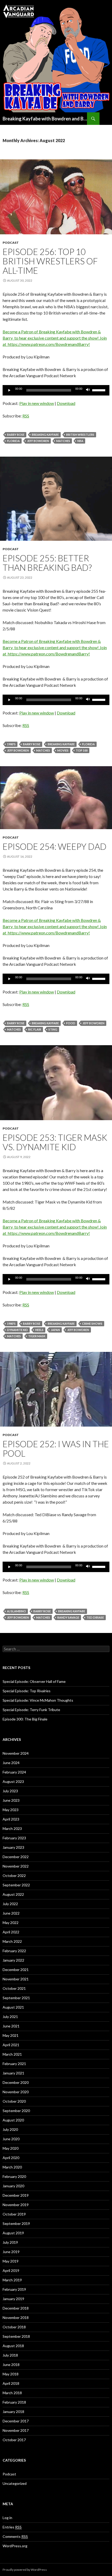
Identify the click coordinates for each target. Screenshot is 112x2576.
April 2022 (11, 1932)
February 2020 (14, 2176)
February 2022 (14, 1951)
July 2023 (10, 1791)
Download (66, 403)
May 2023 (11, 1810)
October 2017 (14, 2440)
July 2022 (10, 1904)
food (71, 1023)
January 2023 (13, 1847)
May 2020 (11, 2148)
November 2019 (16, 2205)
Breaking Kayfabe (45, 435)
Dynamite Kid (17, 1330)
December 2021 (16, 1970)
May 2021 (11, 2035)
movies (63, 750)
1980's (11, 744)
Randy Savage (68, 1617)
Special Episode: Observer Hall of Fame (34, 1681)
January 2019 (13, 2299)
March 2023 (12, 1828)
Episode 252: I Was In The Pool (56, 1449)
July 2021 (10, 2017)
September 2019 (16, 2223)
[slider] (99, 390)
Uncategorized (15, 2483)
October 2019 (14, 2214)
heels (39, 1330)
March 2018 (12, 2393)
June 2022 (11, 1913)
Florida (13, 441)
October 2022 (14, 1876)
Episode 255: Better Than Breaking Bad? (47, 563)
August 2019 (13, 2233)
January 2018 (13, 2412)
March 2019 (12, 2280)
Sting (53, 1029)
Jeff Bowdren (38, 441)
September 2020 (16, 2111)
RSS (26, 416)
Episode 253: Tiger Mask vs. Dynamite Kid (55, 1142)
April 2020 (11, 2158)
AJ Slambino (17, 1611)
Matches (63, 441)
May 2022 (11, 1923)
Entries (12, 2527)
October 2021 (14, 1988)
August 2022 (13, 1894)
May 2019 (11, 2261)
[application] (56, 390)
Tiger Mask (37, 1336)
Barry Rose (16, 435)
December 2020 (16, 2082)
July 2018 (10, 2355)
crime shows (92, 1324)
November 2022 (16, 1866)
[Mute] (88, 390)
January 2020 (13, 2186)
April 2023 (11, 1819)
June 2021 (11, 2026)
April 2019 (11, 2270)
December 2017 (16, 2421)
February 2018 (14, 2402)
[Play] (9, 390)
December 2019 (16, 2195)
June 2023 (11, 1800)
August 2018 (13, 2346)
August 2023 (13, 1781)
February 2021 (14, 2064)
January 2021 (13, 2073)
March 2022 (12, 1941)
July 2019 (10, 2242)
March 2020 (12, 2167)
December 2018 (16, 2308)
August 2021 (13, 2007)
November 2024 (16, 1753)
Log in (7, 2518)
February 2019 (14, 2289)
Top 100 (82, 750)
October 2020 (14, 2101)
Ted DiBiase (95, 1617)
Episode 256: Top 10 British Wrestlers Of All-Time (50, 261)
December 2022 (16, 1857)
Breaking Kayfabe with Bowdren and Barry (45, 119)
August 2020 (13, 2120)
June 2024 (11, 1763)
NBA (80, 441)
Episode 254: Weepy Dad (55, 846)
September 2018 (16, 2336)
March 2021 (12, 2054)
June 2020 (11, 2139)
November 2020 (16, 2092)
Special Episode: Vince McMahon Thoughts (38, 1700)
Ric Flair (35, 1029)
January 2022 (13, 1960)
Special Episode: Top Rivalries (27, 1691)
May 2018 (11, 2374)
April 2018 (11, 2383)
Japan (55, 1330)
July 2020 (10, 2129)
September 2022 (16, 1885)
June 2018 (11, 2365)
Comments (15, 2536)
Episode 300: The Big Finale (25, 1719)
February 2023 (14, 1838)
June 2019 (11, 2252)
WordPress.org (15, 2546)
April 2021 (11, 2045)
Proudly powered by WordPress (25, 2570)
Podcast (11, 243)
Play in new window (37, 403)
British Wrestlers (80, 435)
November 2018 (16, 2318)
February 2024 (14, 1772)
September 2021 (16, 1998)
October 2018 (14, 2327)
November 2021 (16, 1979)
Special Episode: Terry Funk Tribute (31, 1710)
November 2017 (16, 2430)
